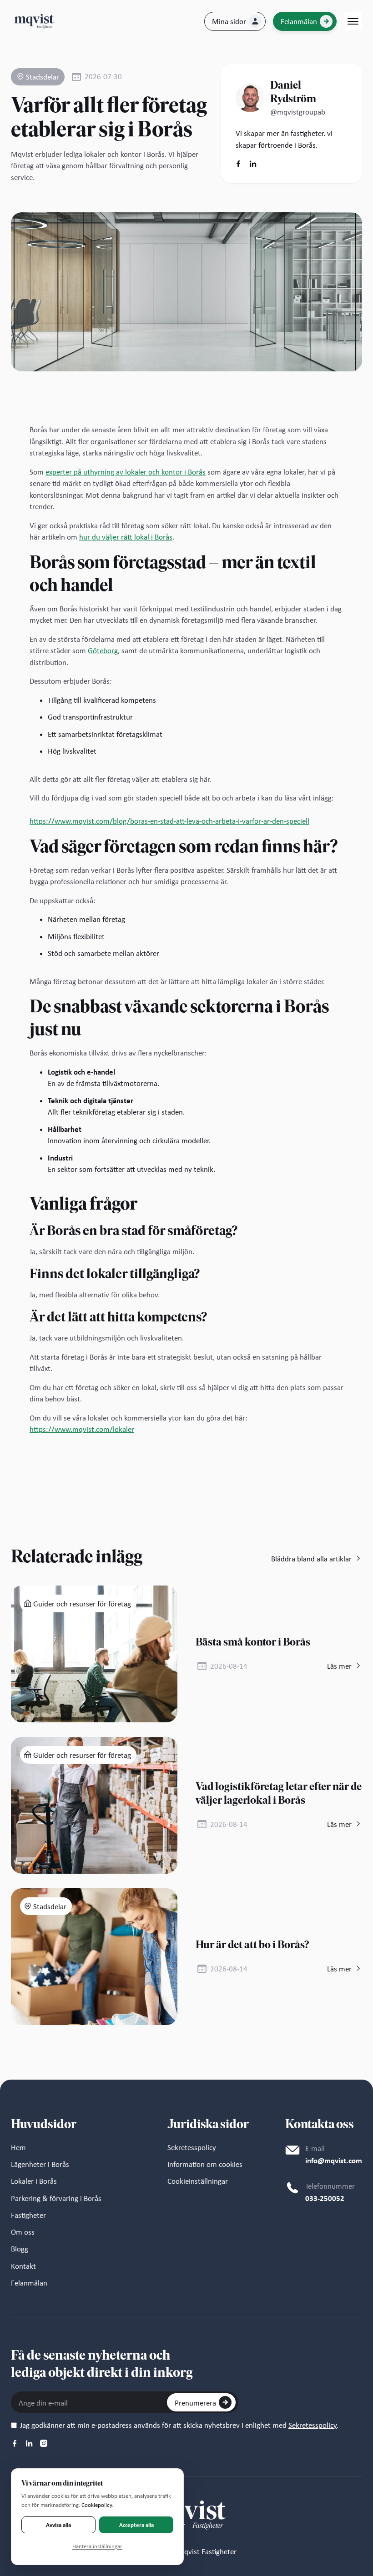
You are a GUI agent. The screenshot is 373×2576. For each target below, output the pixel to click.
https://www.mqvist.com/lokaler (82, 1429)
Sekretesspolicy (313, 2425)
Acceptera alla (136, 2525)
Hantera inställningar (97, 2546)
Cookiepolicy (97, 2505)
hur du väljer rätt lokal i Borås (126, 537)
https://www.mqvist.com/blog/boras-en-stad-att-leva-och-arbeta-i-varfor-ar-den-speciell (169, 821)
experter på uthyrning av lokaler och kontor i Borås (126, 472)
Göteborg (103, 651)
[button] (353, 21)
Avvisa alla (58, 2525)
